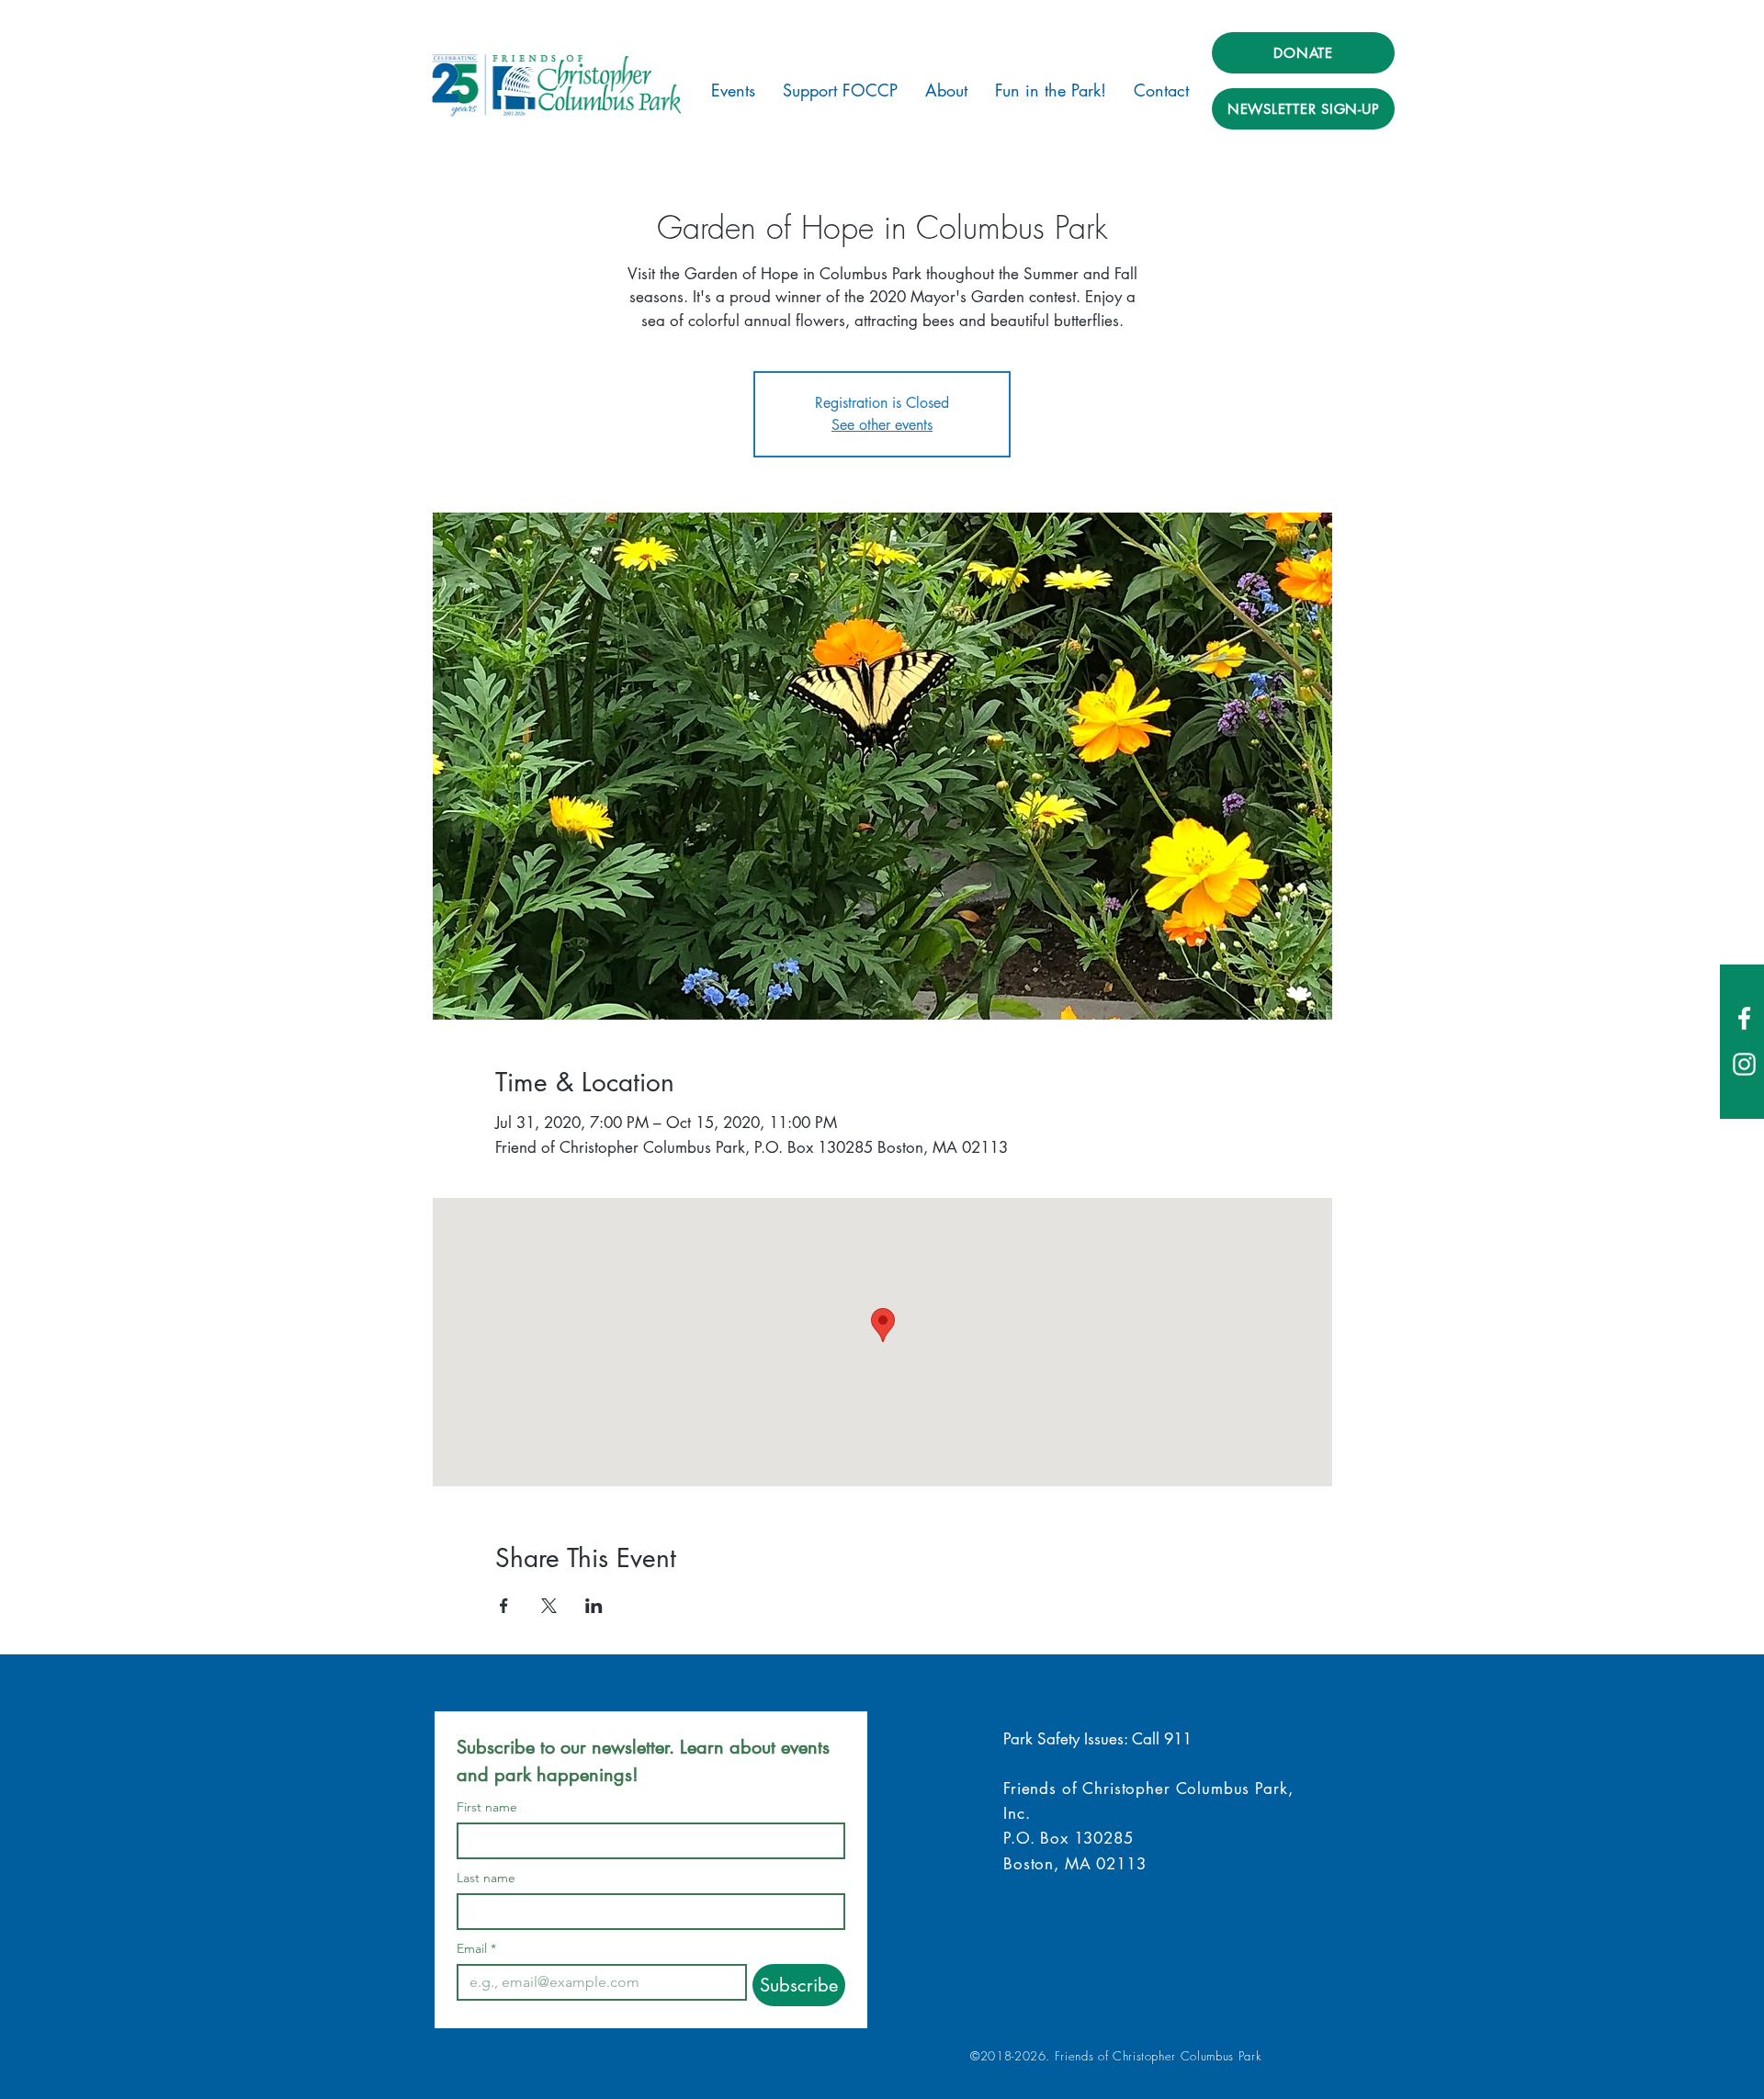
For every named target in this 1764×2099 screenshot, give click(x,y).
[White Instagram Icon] (1744, 1064)
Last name (486, 1878)
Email (476, 1949)
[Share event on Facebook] (504, 1606)
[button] (733, 90)
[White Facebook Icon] (1744, 1018)
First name (487, 1807)
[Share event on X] (549, 1606)
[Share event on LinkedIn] (594, 1606)
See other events (882, 425)
